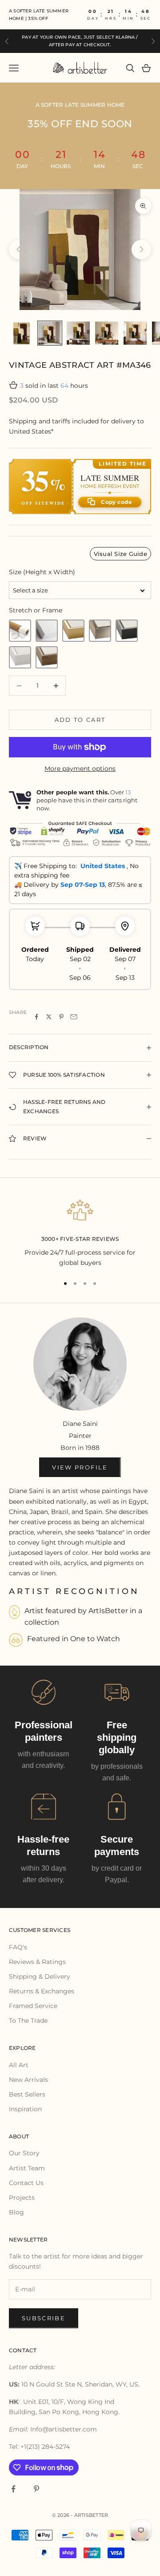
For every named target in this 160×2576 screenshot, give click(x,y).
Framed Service (33, 2006)
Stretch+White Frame (20, 657)
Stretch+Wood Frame (47, 657)
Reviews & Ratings (37, 1962)
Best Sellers (27, 2094)
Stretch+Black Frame (127, 631)
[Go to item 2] (50, 333)
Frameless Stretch (47, 631)
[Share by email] (74, 1017)
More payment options (80, 769)
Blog (16, 2212)
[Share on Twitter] (49, 1017)
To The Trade (28, 2021)
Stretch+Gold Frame (73, 631)
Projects (22, 2198)
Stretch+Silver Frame (100, 631)
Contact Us (26, 2183)
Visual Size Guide (120, 554)
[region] (80, 1232)
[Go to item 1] (21, 333)
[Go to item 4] (107, 333)
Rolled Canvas (20, 631)
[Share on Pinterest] (61, 1017)
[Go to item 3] (78, 333)
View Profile (80, 1467)
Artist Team (27, 2168)
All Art (19, 2065)
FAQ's (18, 1947)
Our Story (24, 2153)
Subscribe (44, 2318)
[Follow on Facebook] (13, 2489)
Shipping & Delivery (40, 1976)
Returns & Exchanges (42, 1991)
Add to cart (80, 720)
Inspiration (25, 2109)
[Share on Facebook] (36, 1017)
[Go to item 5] (135, 333)
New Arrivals (28, 2080)
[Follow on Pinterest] (36, 2489)
